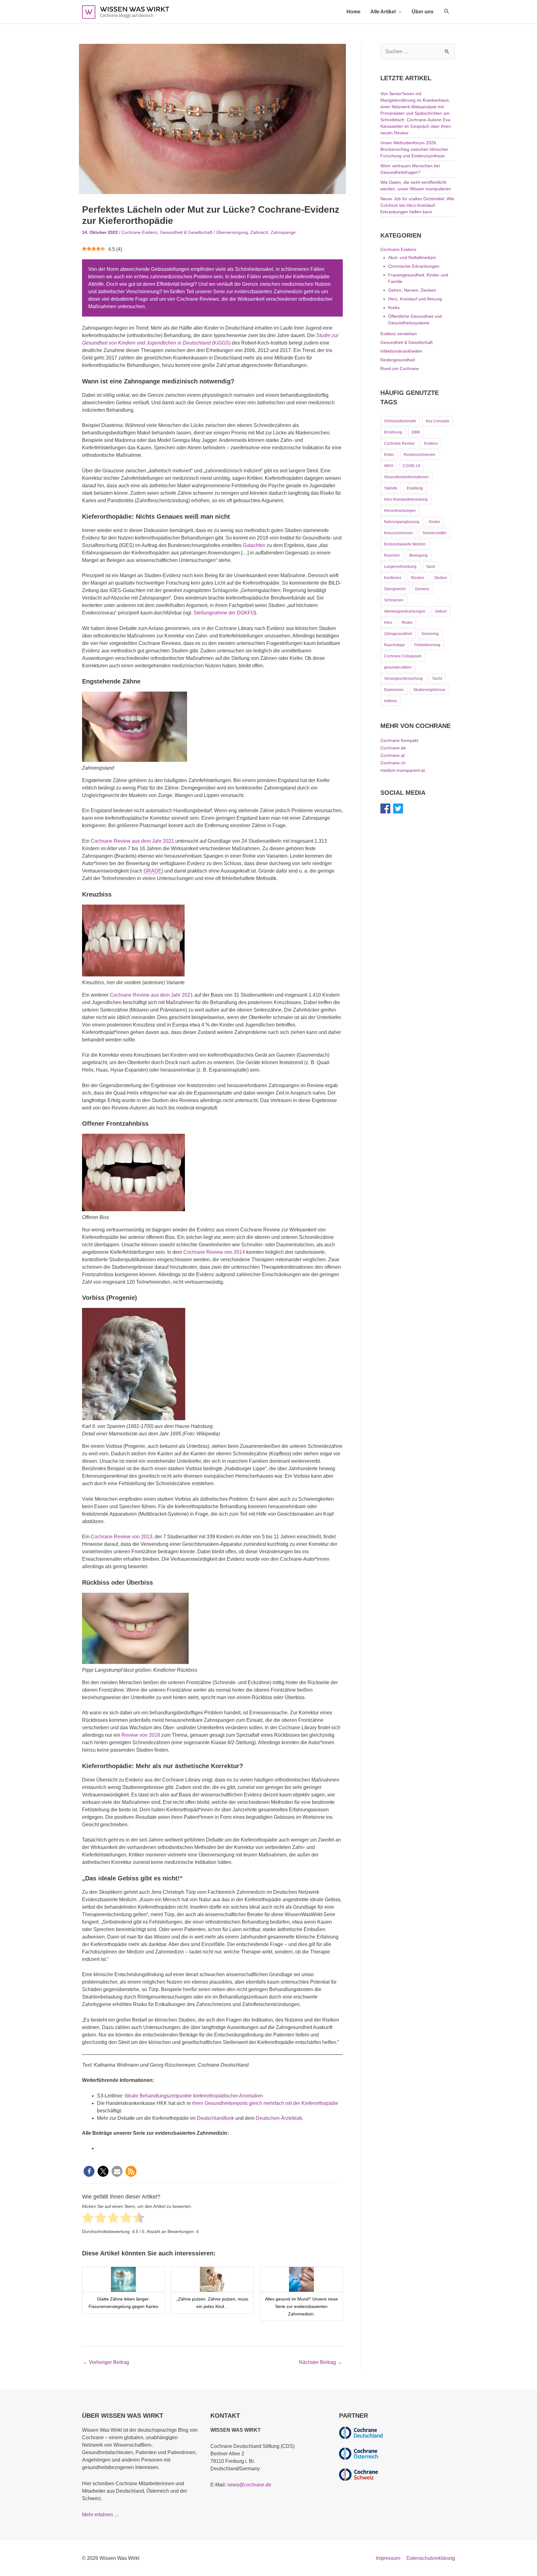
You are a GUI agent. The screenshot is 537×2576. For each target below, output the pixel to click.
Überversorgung (232, 232)
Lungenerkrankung (400, 567)
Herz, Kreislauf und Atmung (415, 299)
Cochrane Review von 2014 (214, 1252)
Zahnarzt (259, 232)
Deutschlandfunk (216, 2118)
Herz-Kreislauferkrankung (406, 499)
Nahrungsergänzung (402, 522)
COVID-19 (411, 466)
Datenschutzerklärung (431, 2558)
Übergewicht (395, 589)
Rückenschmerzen (420, 455)
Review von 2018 (141, 1735)
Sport (431, 567)
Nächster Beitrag (321, 2362)
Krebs (394, 308)
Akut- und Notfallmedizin (412, 257)
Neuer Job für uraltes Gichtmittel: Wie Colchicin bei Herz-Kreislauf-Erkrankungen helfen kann (417, 205)
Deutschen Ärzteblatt (279, 2118)
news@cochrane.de (249, 2485)
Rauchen (392, 555)
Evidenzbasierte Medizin (405, 544)
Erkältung (415, 488)
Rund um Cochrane (400, 368)
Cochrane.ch (393, 763)
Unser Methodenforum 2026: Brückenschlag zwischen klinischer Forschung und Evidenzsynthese (414, 149)
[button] (447, 12)
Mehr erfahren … (101, 2515)
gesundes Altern (398, 667)
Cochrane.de (393, 748)
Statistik (391, 488)
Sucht (437, 679)
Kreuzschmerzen (398, 533)
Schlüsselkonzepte (400, 421)
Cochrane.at (392, 755)
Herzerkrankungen (400, 511)
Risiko (407, 623)
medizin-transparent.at (403, 770)
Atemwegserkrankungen (405, 611)
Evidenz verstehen (399, 334)
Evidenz (431, 443)
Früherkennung (427, 645)
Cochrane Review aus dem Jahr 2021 (132, 841)
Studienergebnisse (429, 690)
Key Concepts (438, 421)
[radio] (88, 2219)
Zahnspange (283, 232)
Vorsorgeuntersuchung (403, 679)
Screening (430, 634)
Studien (441, 578)
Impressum (388, 2558)
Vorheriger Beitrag (106, 2362)
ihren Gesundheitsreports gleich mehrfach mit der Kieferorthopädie (265, 2103)
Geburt (441, 611)
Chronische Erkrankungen (414, 266)
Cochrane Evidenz (140, 232)
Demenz (422, 589)
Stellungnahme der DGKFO (224, 613)
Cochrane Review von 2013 (122, 1537)
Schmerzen (394, 600)
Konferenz (393, 578)
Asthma (390, 701)
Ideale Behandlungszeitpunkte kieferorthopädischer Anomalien (194, 2096)
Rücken (418, 578)
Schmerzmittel (434, 533)
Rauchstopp (394, 645)
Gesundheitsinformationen (406, 477)
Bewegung (418, 555)
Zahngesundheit (398, 634)
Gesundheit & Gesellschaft (186, 232)
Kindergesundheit (398, 360)
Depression (394, 690)
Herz (388, 623)
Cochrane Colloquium (403, 656)
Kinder (434, 522)
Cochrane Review (399, 443)
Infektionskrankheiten (401, 351)
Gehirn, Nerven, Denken (412, 290)
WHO (389, 466)
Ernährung (393, 432)
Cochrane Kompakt (399, 740)
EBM (416, 432)
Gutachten (255, 545)
